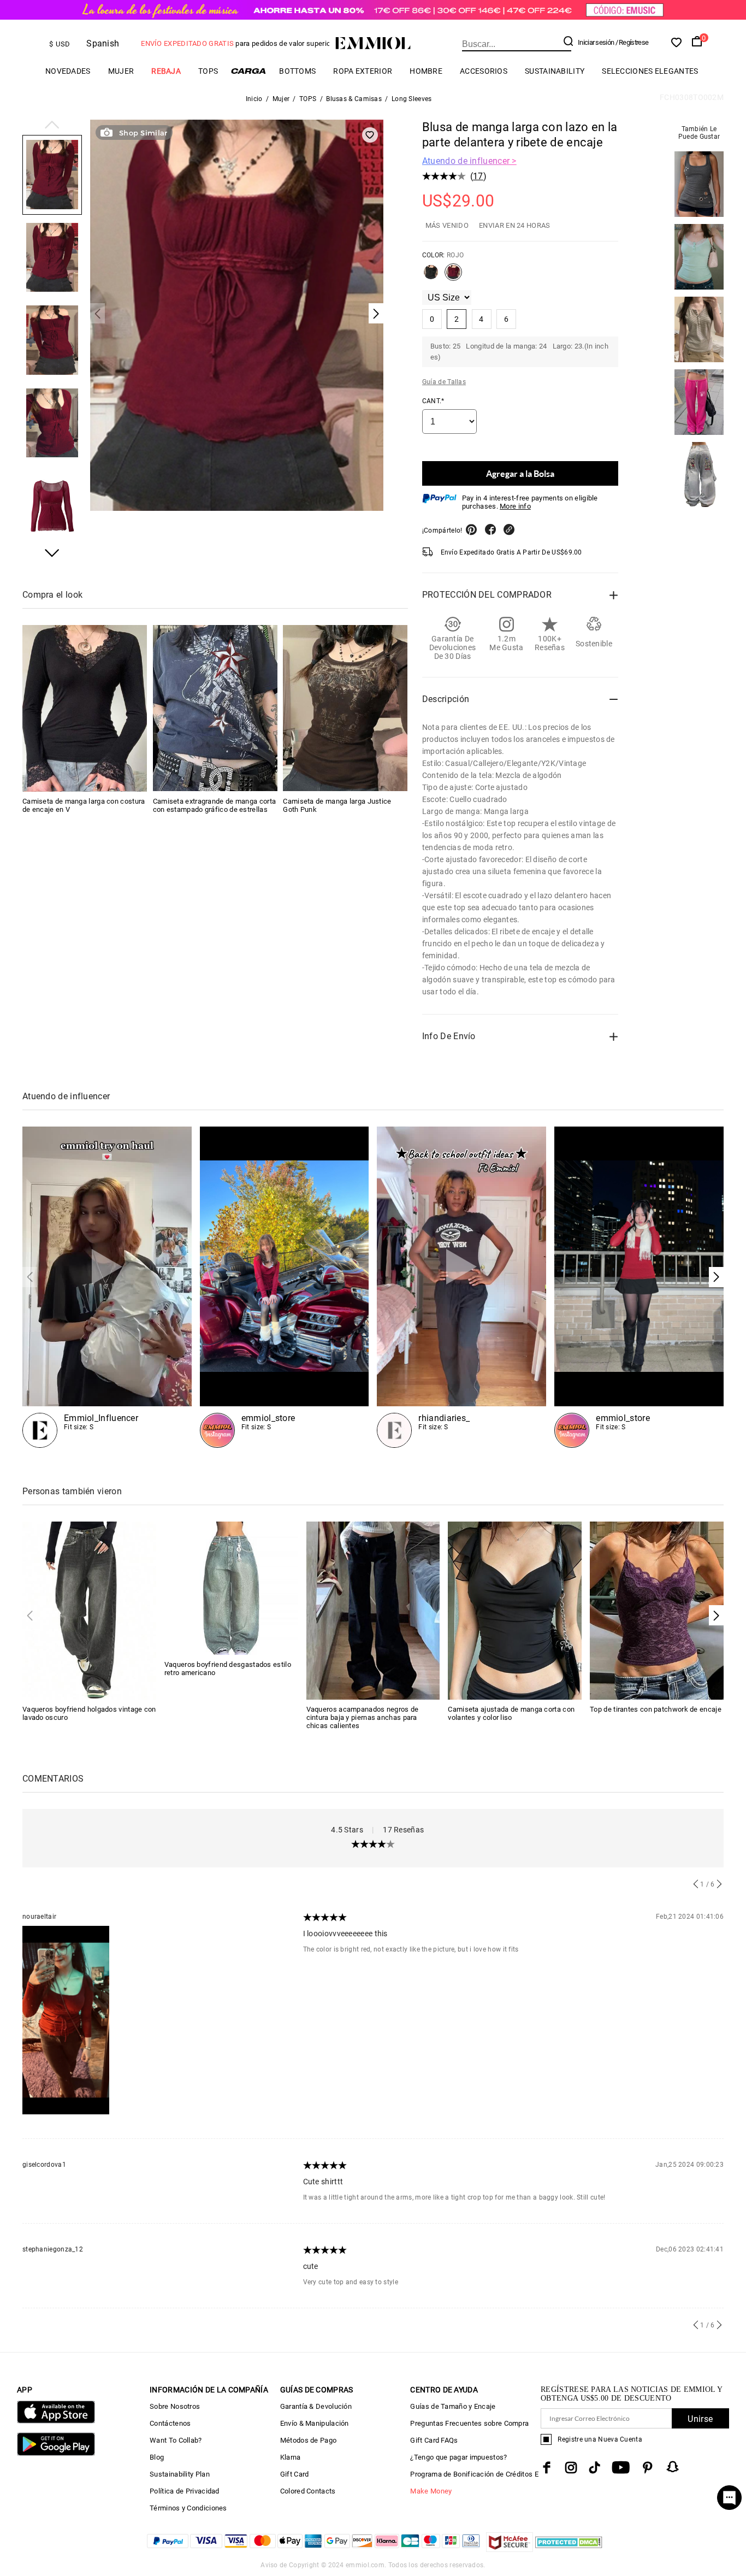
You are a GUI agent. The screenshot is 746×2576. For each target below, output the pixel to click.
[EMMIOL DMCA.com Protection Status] (569, 2549)
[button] (52, 126)
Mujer (121, 71)
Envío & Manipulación (315, 2423)
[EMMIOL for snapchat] (673, 2467)
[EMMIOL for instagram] (571, 2468)
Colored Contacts (308, 2491)
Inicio (254, 99)
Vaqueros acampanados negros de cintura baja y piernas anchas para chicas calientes (363, 1717)
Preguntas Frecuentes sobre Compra (469, 2423)
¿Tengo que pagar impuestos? (458, 2457)
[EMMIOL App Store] (56, 2421)
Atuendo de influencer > (469, 161)
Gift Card (295, 2474)
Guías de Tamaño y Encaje (453, 2406)
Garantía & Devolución (316, 2406)
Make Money (431, 2491)
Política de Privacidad (185, 2491)
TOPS (208, 71)
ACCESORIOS (484, 71)
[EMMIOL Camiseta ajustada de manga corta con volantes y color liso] (515, 1610)
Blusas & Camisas (354, 99)
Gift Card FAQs (434, 2440)
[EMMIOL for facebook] (547, 2468)
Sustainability (555, 71)
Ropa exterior (363, 71)
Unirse (700, 2419)
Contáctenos (170, 2423)
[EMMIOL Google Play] (56, 2453)
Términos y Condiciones (188, 2508)
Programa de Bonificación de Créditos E (474, 2474)
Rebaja (166, 71)
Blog (157, 2457)
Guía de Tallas (444, 382)
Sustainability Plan (180, 2474)
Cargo (248, 71)
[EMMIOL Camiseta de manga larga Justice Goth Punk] (345, 708)
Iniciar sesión (596, 42)
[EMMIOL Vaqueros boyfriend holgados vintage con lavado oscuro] (89, 1610)
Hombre (426, 71)
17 (478, 176)
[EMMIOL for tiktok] (594, 2468)
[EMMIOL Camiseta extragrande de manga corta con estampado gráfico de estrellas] (215, 708)
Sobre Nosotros (175, 2406)
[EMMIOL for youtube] (621, 2468)
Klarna (291, 2457)
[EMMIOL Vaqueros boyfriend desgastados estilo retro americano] (231, 1587)
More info (515, 506)
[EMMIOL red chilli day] (639, 1287)
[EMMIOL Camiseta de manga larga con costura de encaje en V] (85, 708)
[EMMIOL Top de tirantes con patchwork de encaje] (657, 1610)
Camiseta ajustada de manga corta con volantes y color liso (511, 1713)
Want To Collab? (176, 2440)
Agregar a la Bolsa (520, 473)
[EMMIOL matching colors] (285, 1287)
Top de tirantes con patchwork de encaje (656, 1709)
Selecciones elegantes (650, 71)
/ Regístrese (632, 42)
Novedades (68, 71)
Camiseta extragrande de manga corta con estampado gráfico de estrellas (215, 805)
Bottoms (297, 71)
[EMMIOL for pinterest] (648, 2468)
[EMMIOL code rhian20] (461, 1287)
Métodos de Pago (309, 2440)
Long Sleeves (412, 99)
